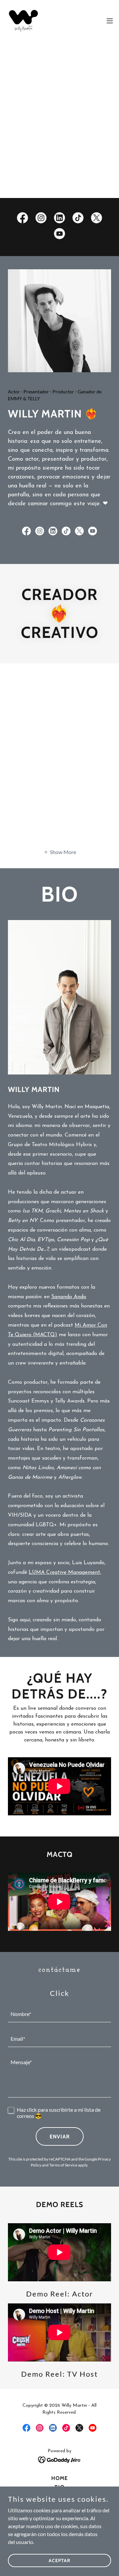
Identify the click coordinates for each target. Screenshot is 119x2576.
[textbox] (59, 2014)
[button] (110, 21)
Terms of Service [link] (63, 2165)
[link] (23, 21)
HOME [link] (59, 2478)
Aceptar (59, 2560)
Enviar (60, 2137)
